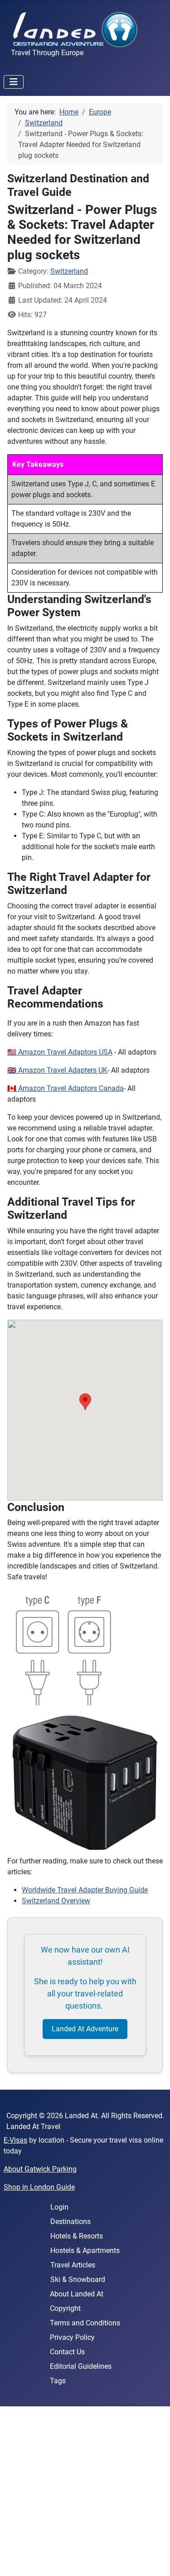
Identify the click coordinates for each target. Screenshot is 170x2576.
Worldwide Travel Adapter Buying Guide (85, 1890)
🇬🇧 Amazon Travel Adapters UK (57, 1070)
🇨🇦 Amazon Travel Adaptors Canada (66, 1088)
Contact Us (67, 2352)
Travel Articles (73, 2265)
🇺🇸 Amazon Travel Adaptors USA (60, 1052)
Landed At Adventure (85, 2029)
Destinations (70, 2222)
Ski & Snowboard (78, 2279)
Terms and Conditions (85, 2323)
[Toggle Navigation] (14, 82)
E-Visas (15, 2140)
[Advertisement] (85, 2491)
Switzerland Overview (56, 1901)
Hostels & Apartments (85, 2250)
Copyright (65, 2308)
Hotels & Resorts (77, 2236)
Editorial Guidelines (81, 2366)
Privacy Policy (72, 2337)
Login (59, 2207)
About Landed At (77, 2294)
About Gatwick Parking (40, 2169)
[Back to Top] (154, 2559)
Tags (58, 2381)
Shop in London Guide (39, 2187)
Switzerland (69, 271)
